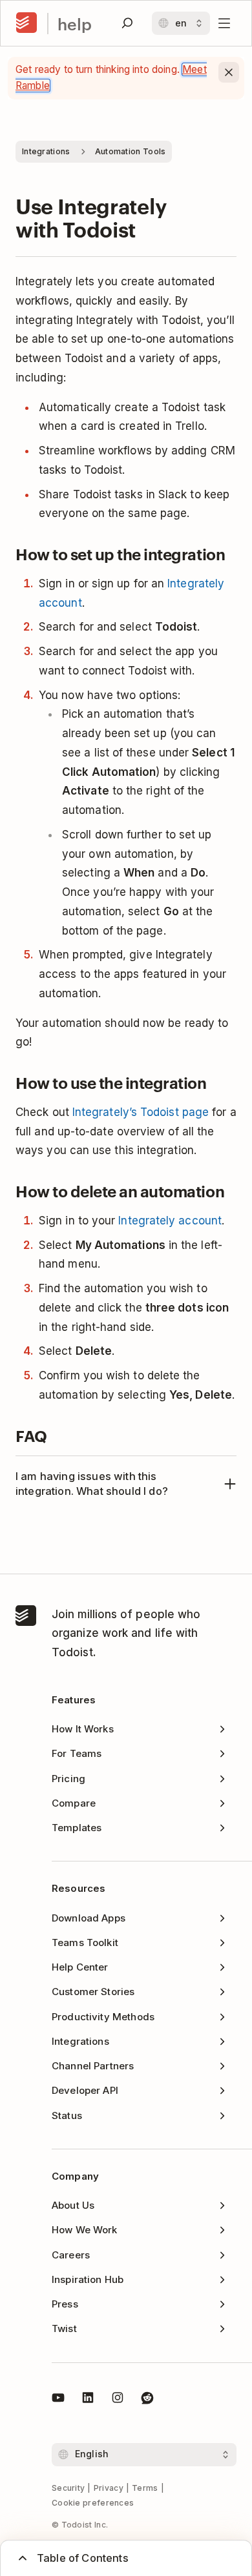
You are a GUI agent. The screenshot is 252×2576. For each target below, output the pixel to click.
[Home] (26, 23)
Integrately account (170, 1221)
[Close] (229, 72)
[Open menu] (224, 23)
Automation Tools (131, 151)
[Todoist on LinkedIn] (88, 2400)
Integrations (46, 151)
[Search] (127, 23)
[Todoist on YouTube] (58, 2400)
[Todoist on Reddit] (147, 2400)
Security (68, 2488)
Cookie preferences (93, 2503)
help (75, 24)
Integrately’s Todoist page (141, 1112)
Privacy (109, 2488)
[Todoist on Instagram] (118, 2400)
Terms (145, 2488)
